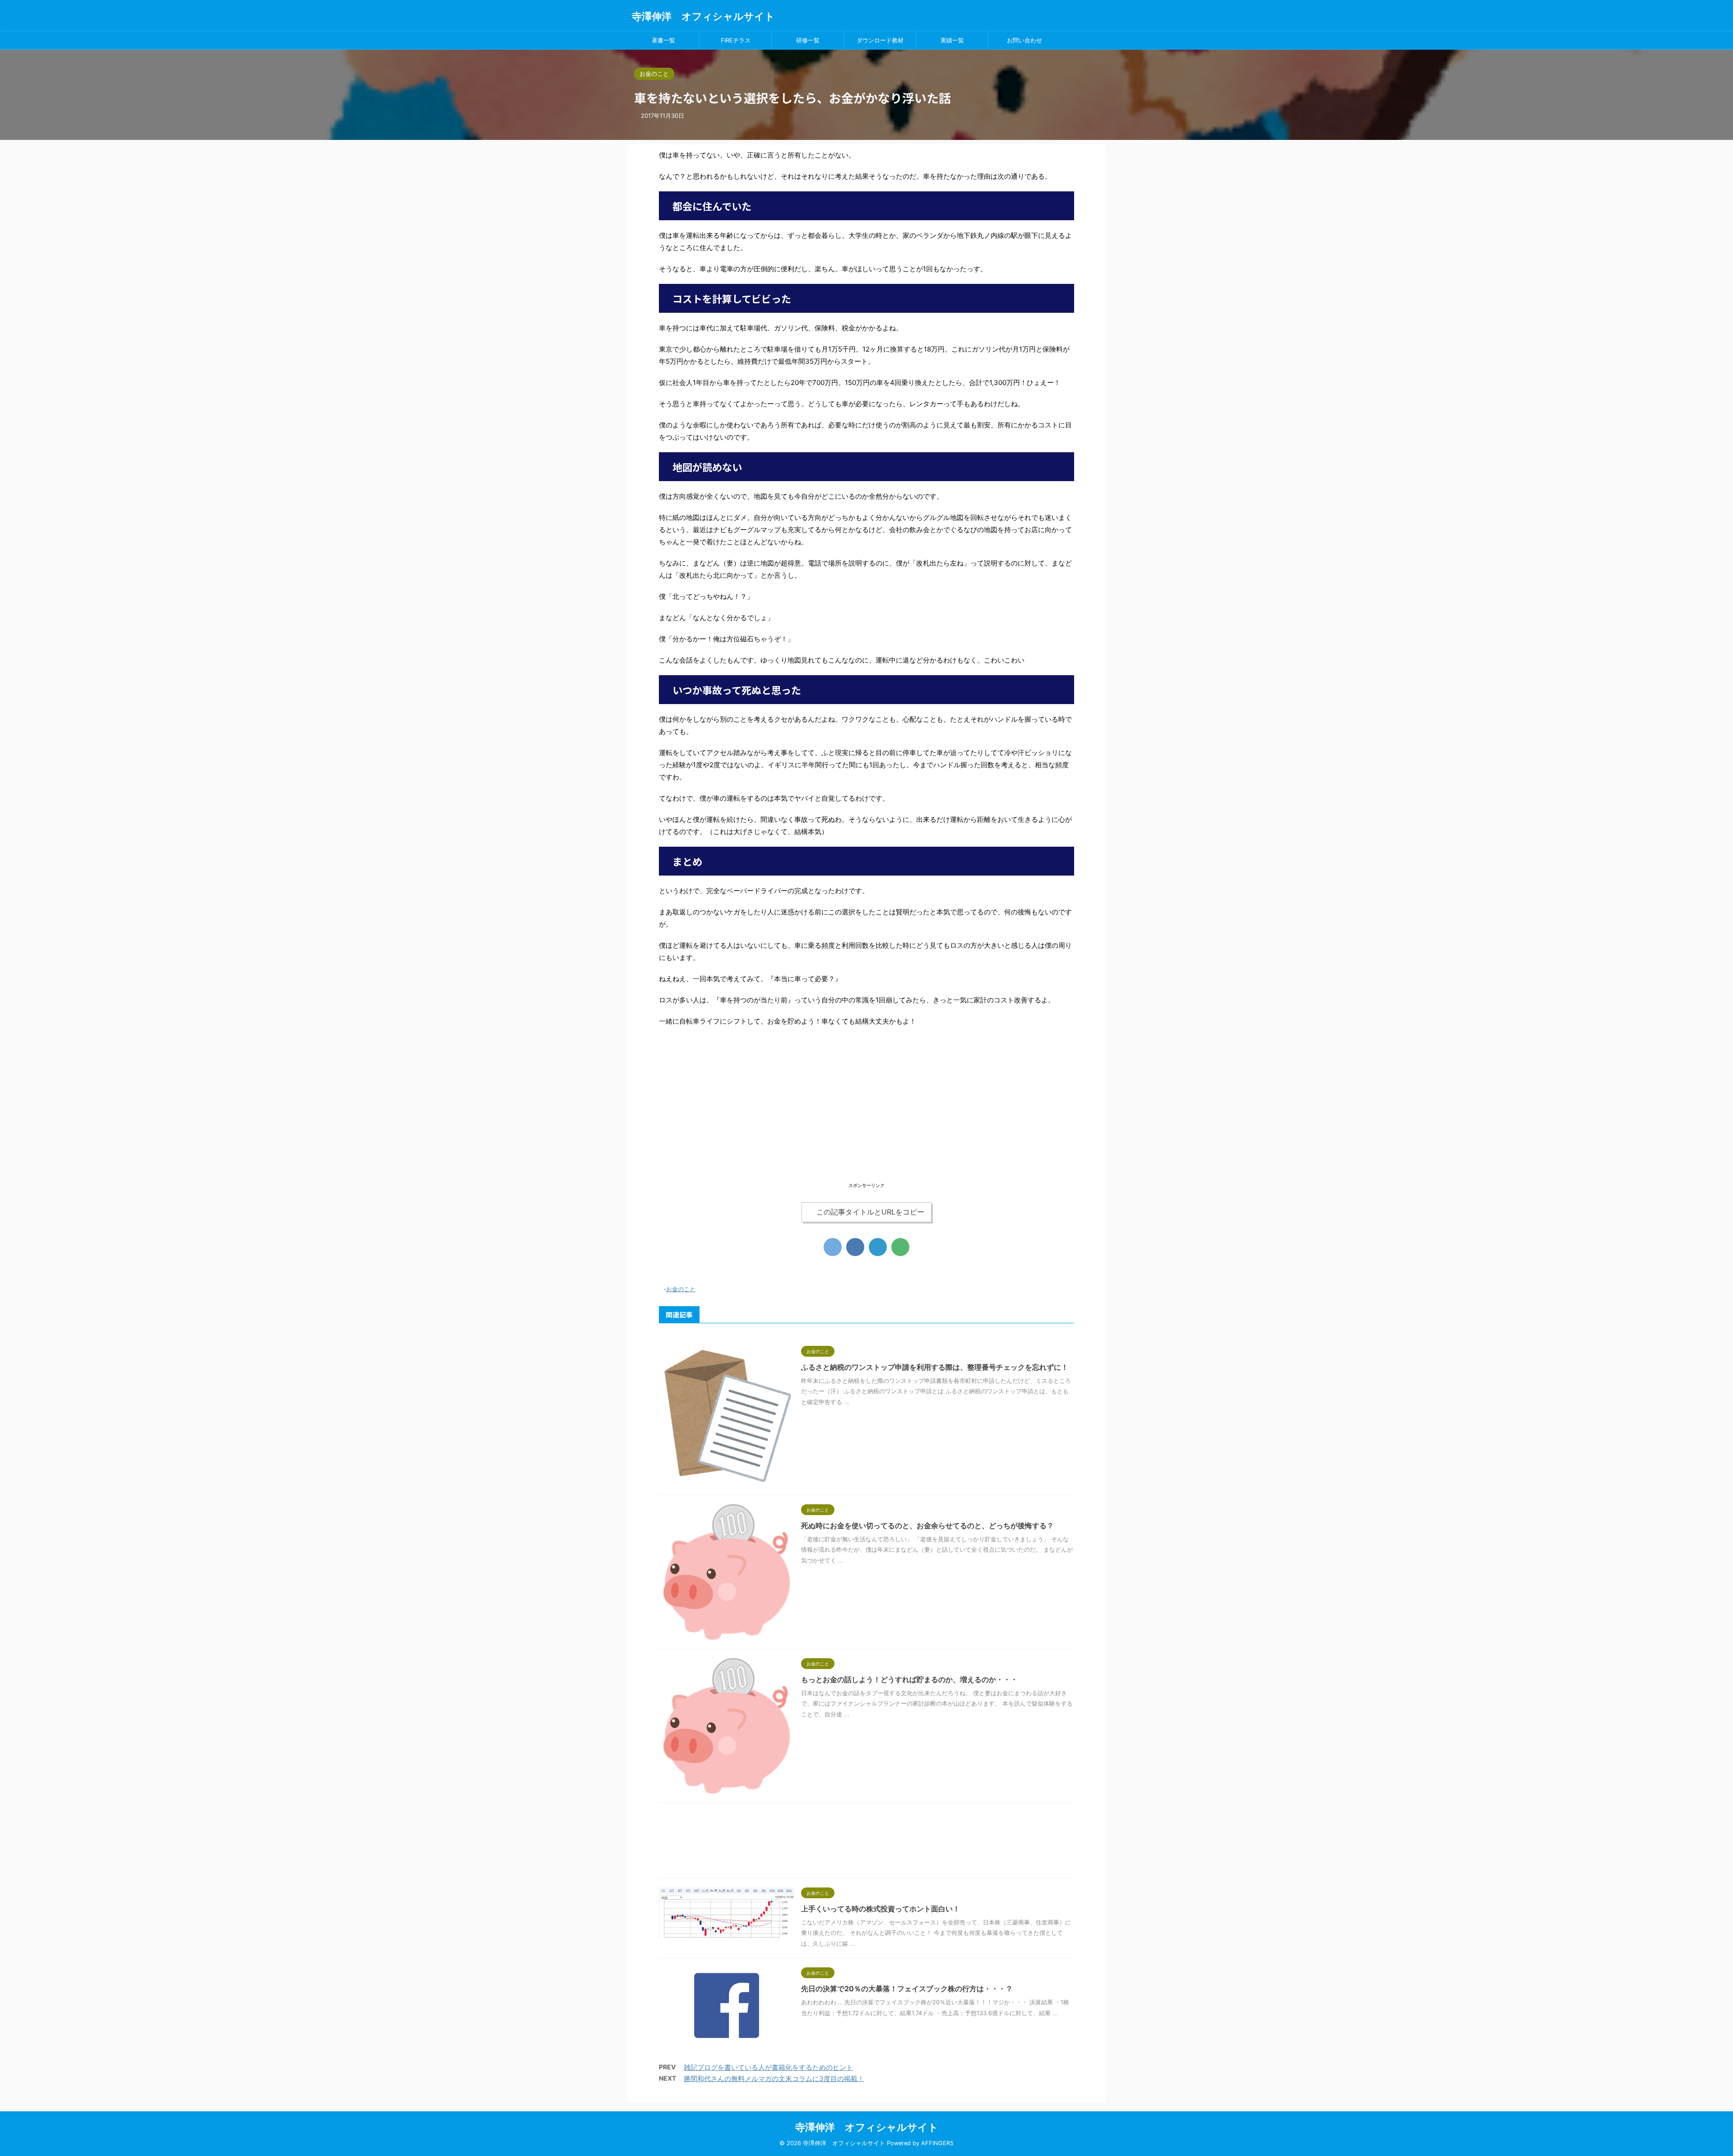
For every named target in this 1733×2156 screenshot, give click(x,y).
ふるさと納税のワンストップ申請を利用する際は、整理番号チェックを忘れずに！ (935, 1367)
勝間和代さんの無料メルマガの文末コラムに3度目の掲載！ (774, 2079)
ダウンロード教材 (880, 40)
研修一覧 (808, 40)
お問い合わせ (1024, 40)
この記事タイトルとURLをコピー (870, 1212)
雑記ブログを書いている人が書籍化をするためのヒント (768, 2067)
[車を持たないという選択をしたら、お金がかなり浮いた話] (878, 1247)
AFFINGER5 (937, 2143)
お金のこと (681, 1289)
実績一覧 (952, 40)
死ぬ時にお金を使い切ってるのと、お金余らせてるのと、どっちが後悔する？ (927, 1525)
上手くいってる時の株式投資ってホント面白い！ (880, 1909)
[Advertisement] (866, 1117)
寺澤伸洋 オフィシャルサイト (703, 16)
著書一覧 (663, 40)
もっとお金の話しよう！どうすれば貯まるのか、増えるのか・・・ (909, 1679)
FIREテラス (736, 40)
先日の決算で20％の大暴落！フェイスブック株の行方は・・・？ (907, 1989)
